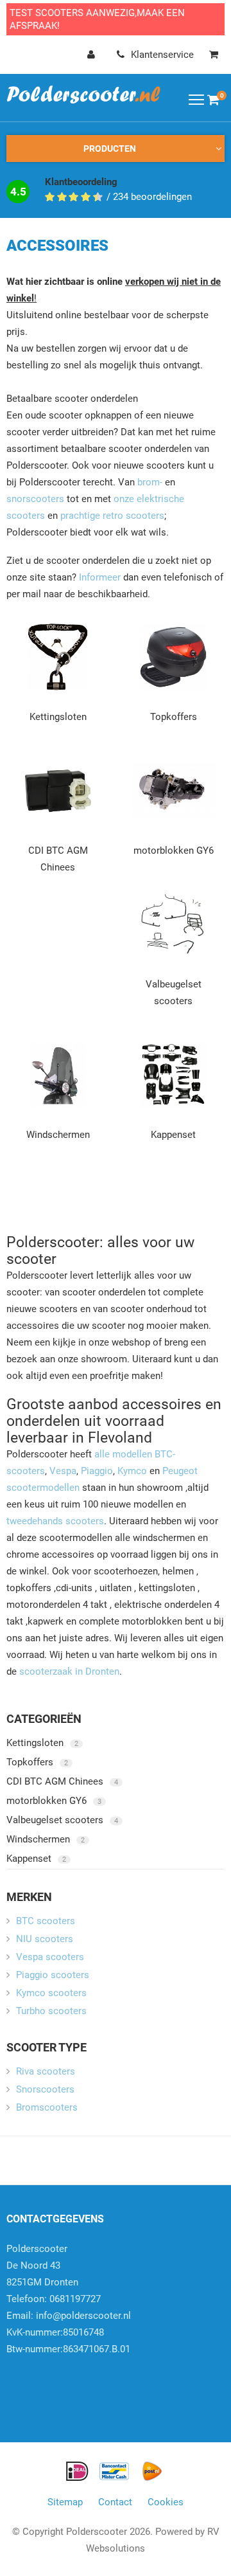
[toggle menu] (196, 99)
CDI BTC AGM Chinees (62, 1781)
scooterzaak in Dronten (69, 1671)
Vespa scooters (50, 1957)
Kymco (132, 1471)
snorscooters (35, 499)
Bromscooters (47, 2107)
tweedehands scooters (55, 1521)
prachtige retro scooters (112, 516)
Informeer (100, 577)
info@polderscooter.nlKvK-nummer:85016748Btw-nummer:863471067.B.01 (69, 2332)
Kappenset (173, 1135)
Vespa (63, 1471)
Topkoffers (174, 717)
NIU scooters (45, 1939)
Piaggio (97, 1471)
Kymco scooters (51, 1993)
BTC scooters (46, 1921)
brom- (150, 482)
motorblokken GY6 (174, 851)
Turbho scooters (51, 2011)
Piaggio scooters (53, 1975)
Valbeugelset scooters (62, 1820)
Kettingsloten (58, 717)
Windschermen (58, 1135)
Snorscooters (45, 2089)
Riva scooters (46, 2071)
